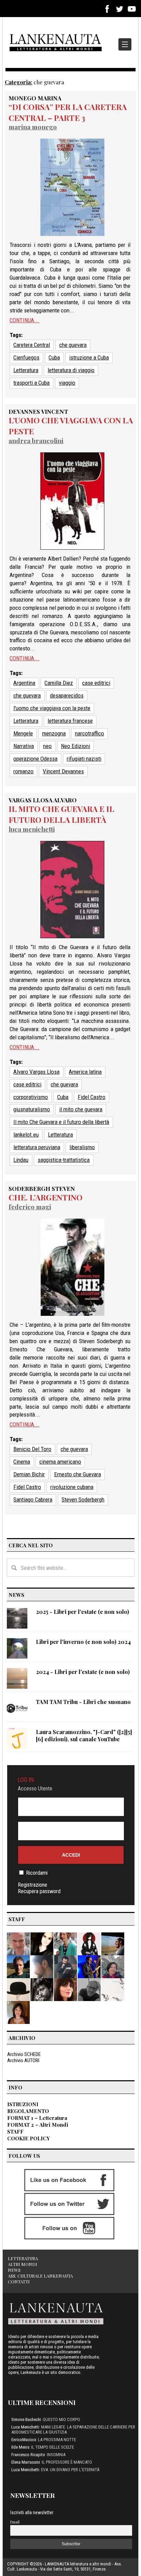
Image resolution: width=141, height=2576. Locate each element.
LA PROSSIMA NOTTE (57, 2440)
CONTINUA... (24, 320)
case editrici (96, 683)
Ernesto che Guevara (78, 1474)
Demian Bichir (29, 1474)
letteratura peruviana (37, 1147)
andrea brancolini (36, 441)
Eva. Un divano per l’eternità (70, 2470)
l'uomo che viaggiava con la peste (52, 708)
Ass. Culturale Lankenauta (40, 2276)
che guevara (73, 345)
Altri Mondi (23, 2264)
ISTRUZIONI (23, 2104)
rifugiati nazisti (84, 759)
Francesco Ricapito (28, 2455)
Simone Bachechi (26, 2419)
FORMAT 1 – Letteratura (37, 2118)
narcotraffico (89, 733)
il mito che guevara (81, 1109)
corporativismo (31, 1097)
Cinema (22, 1462)
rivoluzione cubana (72, 1487)
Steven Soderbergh (83, 1500)
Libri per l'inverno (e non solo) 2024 (83, 1642)
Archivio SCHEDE (24, 2054)
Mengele (23, 733)
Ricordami (37, 1873)
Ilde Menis (20, 2447)
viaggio (67, 383)
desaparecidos (67, 695)
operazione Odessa (35, 759)
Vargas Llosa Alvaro (43, 800)
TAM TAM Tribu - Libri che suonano (83, 1702)
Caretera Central (32, 345)
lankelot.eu (26, 1135)
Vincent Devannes (63, 771)
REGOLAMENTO (28, 2111)
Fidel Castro (92, 1097)
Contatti (19, 2282)
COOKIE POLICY (29, 2138)
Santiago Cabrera (33, 1500)
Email (15, 2522)
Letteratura (26, 370)
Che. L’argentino (46, 1197)
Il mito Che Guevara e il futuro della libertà (61, 814)
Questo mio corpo (61, 2419)
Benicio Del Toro (32, 1449)
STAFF (15, 2131)
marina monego (33, 127)
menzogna (54, 733)
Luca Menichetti (32, 829)
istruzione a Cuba (89, 357)
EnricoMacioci (24, 2440)
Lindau (21, 1160)
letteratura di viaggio (71, 370)
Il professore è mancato (67, 2462)
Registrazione (33, 1885)
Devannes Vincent (38, 411)
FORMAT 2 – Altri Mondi (38, 2125)
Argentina (24, 683)
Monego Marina (35, 98)
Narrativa (24, 746)
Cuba (54, 357)
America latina (85, 1072)
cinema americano (60, 1462)
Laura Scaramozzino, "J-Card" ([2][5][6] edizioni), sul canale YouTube (84, 1735)
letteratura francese (70, 721)
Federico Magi (30, 1207)
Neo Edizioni (75, 746)
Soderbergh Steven (42, 1188)
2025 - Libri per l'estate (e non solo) (82, 1612)
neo (47, 746)
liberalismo (82, 1147)
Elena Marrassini (26, 2462)
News (14, 2270)
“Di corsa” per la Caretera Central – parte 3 (68, 112)
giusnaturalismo (32, 1109)
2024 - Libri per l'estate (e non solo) (83, 1672)
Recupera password (39, 1891)
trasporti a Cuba (31, 383)
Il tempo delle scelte (53, 2447)
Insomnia (56, 2455)
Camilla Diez (59, 683)
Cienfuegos (26, 357)
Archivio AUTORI (23, 2060)
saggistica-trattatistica (64, 1160)
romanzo (23, 771)
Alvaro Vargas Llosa (36, 1072)
